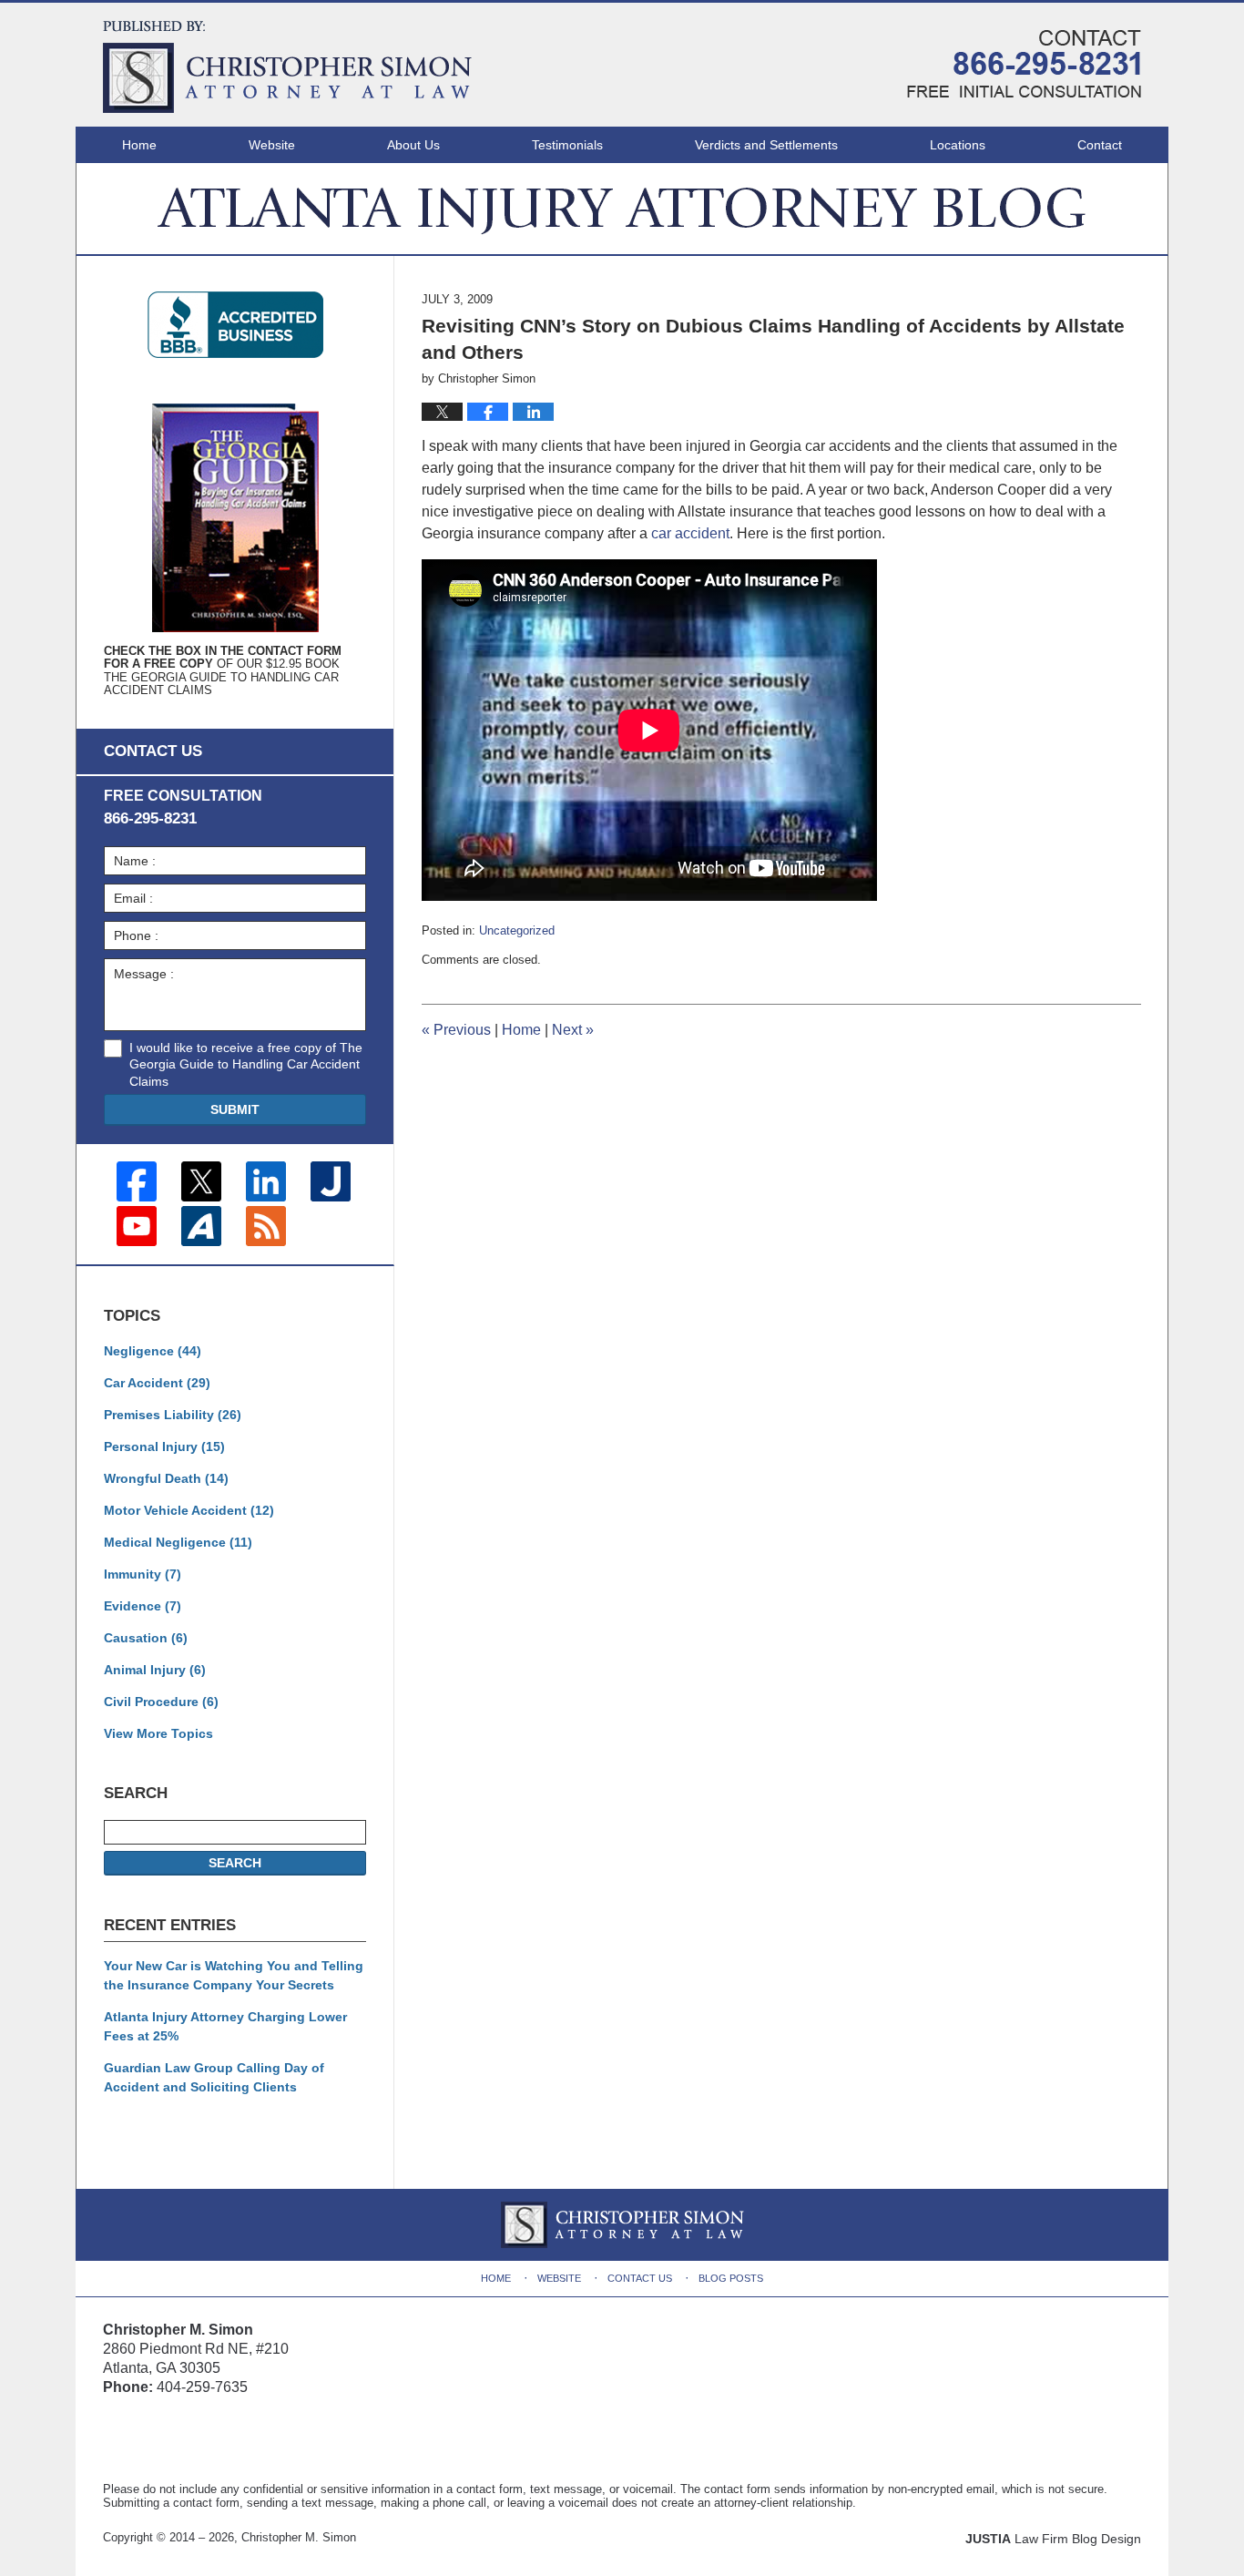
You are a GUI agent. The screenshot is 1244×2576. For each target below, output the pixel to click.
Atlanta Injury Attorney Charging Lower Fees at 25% (225, 2026)
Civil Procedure (161, 1702)
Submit (235, 1109)
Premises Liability (173, 1415)
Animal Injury (155, 1670)
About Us (413, 145)
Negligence (153, 1351)
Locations (958, 145)
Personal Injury (164, 1446)
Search (235, 1863)
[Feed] (266, 1226)
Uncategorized (517, 930)
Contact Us (640, 2278)
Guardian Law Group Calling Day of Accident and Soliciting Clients (214, 2077)
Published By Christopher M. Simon (1024, 64)
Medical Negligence (178, 1542)
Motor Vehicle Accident (189, 1510)
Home (139, 145)
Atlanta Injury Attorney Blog (287, 67)
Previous (456, 1030)
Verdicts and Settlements (766, 145)
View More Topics (158, 1733)
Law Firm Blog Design (1053, 2539)
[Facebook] (137, 1181)
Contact (1100, 145)
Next (573, 1030)
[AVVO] (201, 1226)
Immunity (143, 1574)
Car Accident (157, 1383)
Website (272, 145)
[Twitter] (201, 1181)
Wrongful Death (166, 1478)
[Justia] (331, 1181)
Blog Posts (731, 2278)
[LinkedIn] (266, 1181)
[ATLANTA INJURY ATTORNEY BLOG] (622, 209)
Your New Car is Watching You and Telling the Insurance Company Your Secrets (234, 1975)
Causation (146, 1638)
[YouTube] (137, 1226)
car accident (690, 533)
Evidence (143, 1606)
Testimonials (567, 145)
